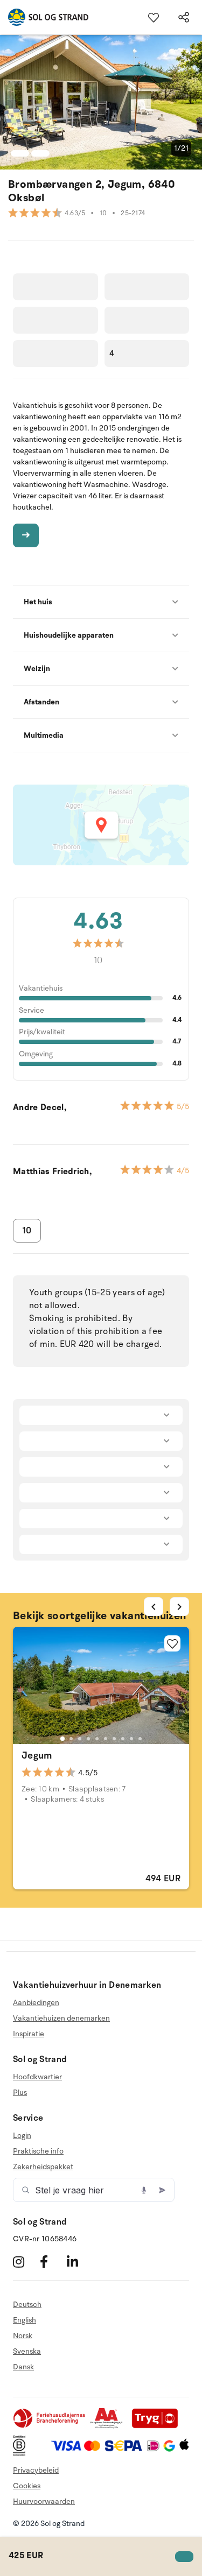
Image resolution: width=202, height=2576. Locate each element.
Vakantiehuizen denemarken (61, 2018)
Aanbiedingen (36, 2003)
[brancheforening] (50, 2426)
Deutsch (27, 2305)
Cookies (27, 2486)
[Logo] (44, 17)
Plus (20, 2092)
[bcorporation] (22, 2454)
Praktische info (38, 2151)
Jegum (37, 1755)
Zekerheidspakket (43, 2167)
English (25, 2320)
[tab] (62, 1738)
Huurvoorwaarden (44, 2501)
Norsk (23, 2336)
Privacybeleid (36, 2470)
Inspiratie (29, 2034)
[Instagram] (25, 2261)
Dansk (23, 2367)
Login (22, 2136)
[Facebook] (52, 2261)
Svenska (27, 2351)
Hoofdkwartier (37, 2077)
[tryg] (158, 2426)
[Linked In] (79, 2261)
